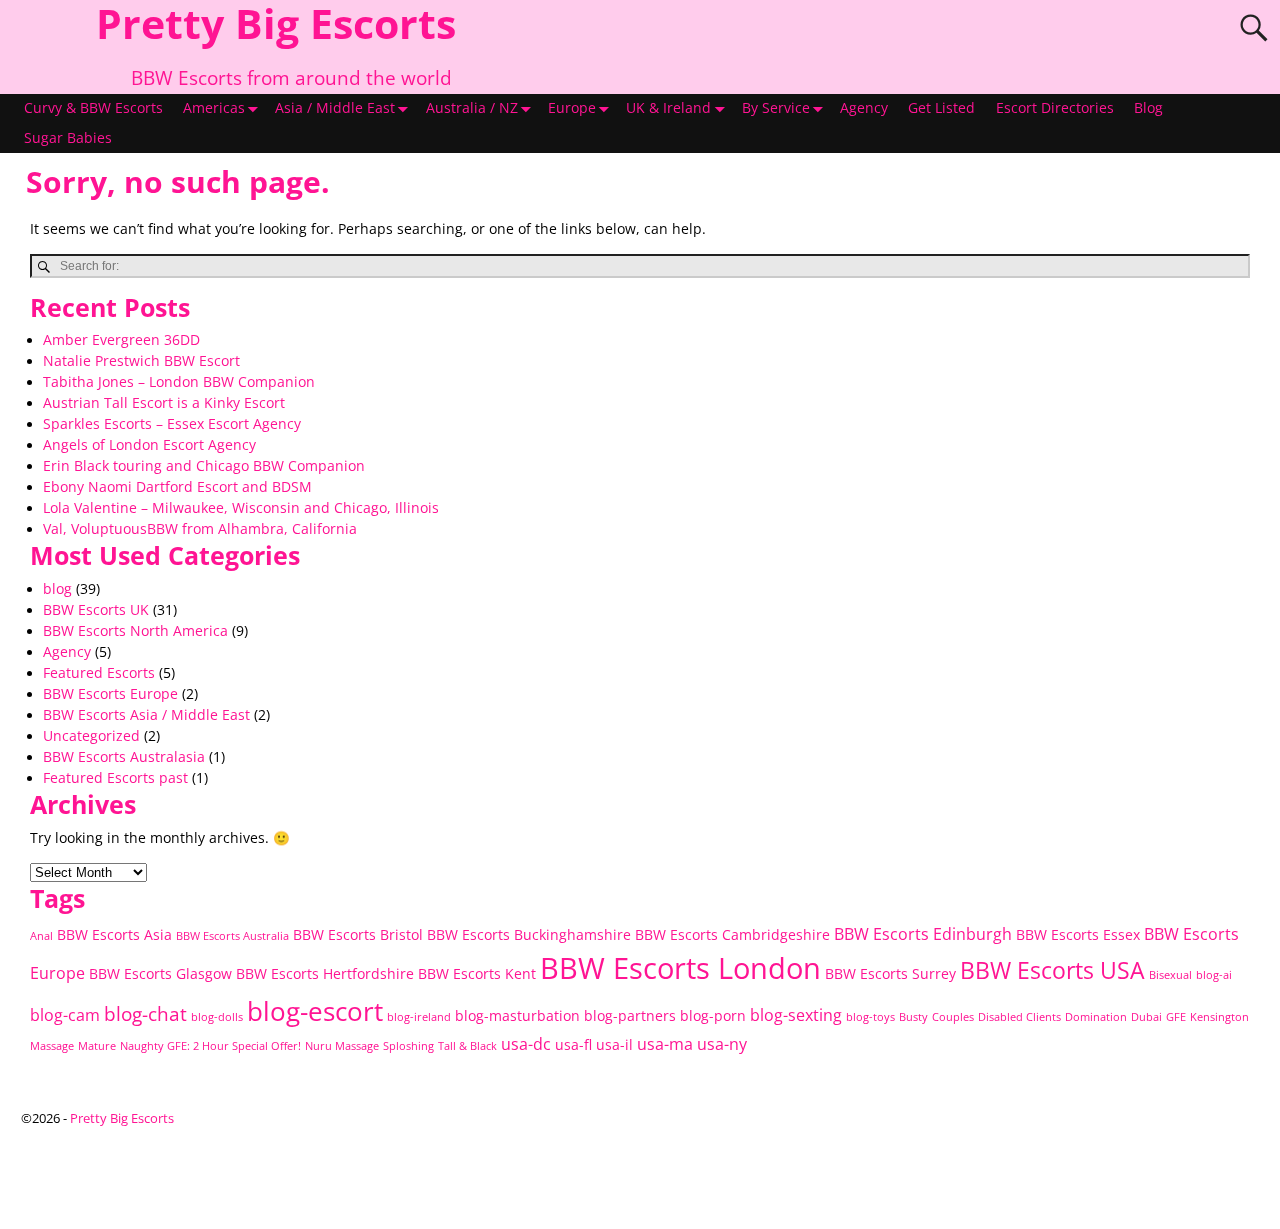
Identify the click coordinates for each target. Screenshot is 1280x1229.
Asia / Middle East (335, 108)
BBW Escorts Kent (477, 973)
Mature (97, 1046)
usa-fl (573, 1044)
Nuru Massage (342, 1046)
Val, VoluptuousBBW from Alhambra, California (200, 529)
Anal (41, 936)
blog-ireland (419, 1017)
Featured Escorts (99, 673)
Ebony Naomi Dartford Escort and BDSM (177, 487)
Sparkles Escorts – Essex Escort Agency (172, 424)
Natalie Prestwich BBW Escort (141, 361)
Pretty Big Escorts (122, 1118)
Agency (864, 108)
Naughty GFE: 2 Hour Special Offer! (210, 1046)
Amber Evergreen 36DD (121, 340)
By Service (776, 108)
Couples (953, 1017)
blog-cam (65, 1015)
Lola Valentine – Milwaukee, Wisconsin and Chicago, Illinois (241, 508)
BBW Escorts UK (96, 610)
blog (57, 589)
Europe (572, 108)
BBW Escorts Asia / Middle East (146, 715)
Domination (1096, 1017)
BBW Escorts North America (135, 631)
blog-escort (315, 1011)
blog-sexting (796, 1015)
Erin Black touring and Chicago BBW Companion (204, 466)
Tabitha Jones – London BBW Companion (179, 382)
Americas (214, 108)
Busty (913, 1017)
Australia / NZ (472, 108)
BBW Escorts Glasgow (160, 973)
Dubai (1146, 1017)
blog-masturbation (517, 1015)
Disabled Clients (1019, 1017)
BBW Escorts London (680, 968)
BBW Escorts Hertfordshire (325, 973)
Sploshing (408, 1046)
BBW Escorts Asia (114, 934)
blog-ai (1214, 975)
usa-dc (526, 1044)
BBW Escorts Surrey (890, 973)
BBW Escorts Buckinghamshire (529, 934)
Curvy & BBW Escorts (93, 108)
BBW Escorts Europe (110, 694)
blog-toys (870, 1017)
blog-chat (145, 1014)
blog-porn (713, 1015)
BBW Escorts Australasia (124, 757)
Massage (52, 1046)
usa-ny (722, 1044)
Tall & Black (467, 1046)
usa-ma (665, 1044)
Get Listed (941, 108)
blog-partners (630, 1015)
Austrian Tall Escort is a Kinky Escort (164, 403)
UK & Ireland (668, 108)
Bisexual (1170, 975)
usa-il (614, 1044)
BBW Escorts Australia (232, 936)
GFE (1176, 1017)
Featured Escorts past (115, 778)
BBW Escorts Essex (1078, 934)
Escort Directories (1055, 108)
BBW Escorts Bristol (358, 934)
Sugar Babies (68, 138)
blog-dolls (217, 1017)
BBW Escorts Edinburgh (923, 934)
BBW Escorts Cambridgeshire (732, 934)
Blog (1148, 108)
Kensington (1219, 1017)
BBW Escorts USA (1052, 970)
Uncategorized (91, 736)
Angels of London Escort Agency (149, 445)
